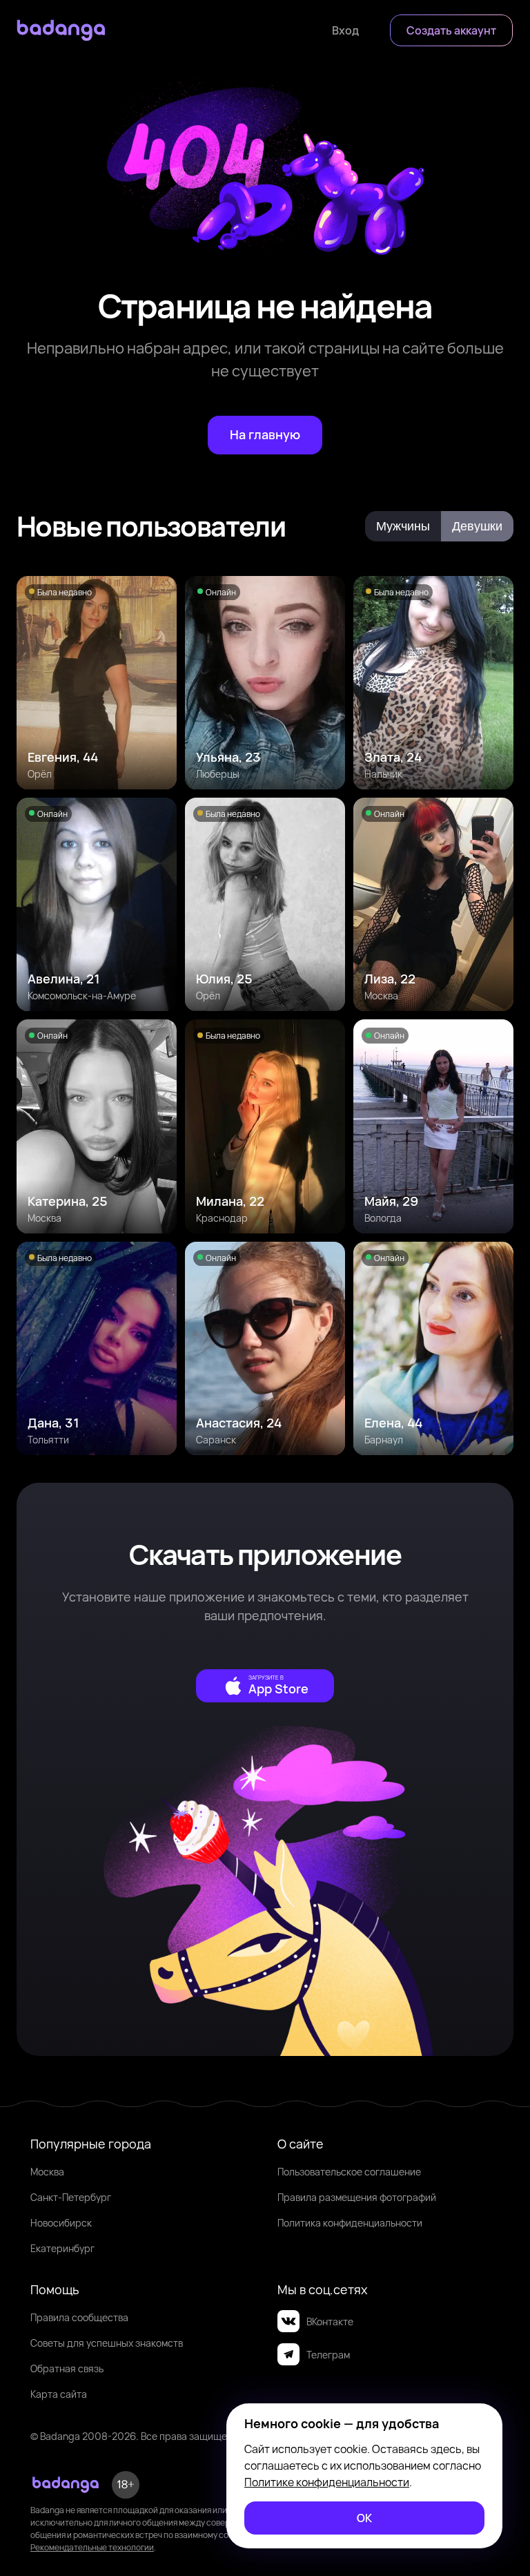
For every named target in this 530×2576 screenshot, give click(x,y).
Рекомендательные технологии (92, 2547)
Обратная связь (67, 2368)
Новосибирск (61, 2223)
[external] (265, 1686)
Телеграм (328, 2355)
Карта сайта (59, 2394)
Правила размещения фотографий (357, 2197)
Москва (47, 2172)
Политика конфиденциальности (350, 2223)
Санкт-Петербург (71, 2197)
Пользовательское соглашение (349, 2172)
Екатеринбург (62, 2248)
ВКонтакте (330, 2322)
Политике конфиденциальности (327, 2482)
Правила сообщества (79, 2317)
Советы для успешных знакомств (107, 2343)
